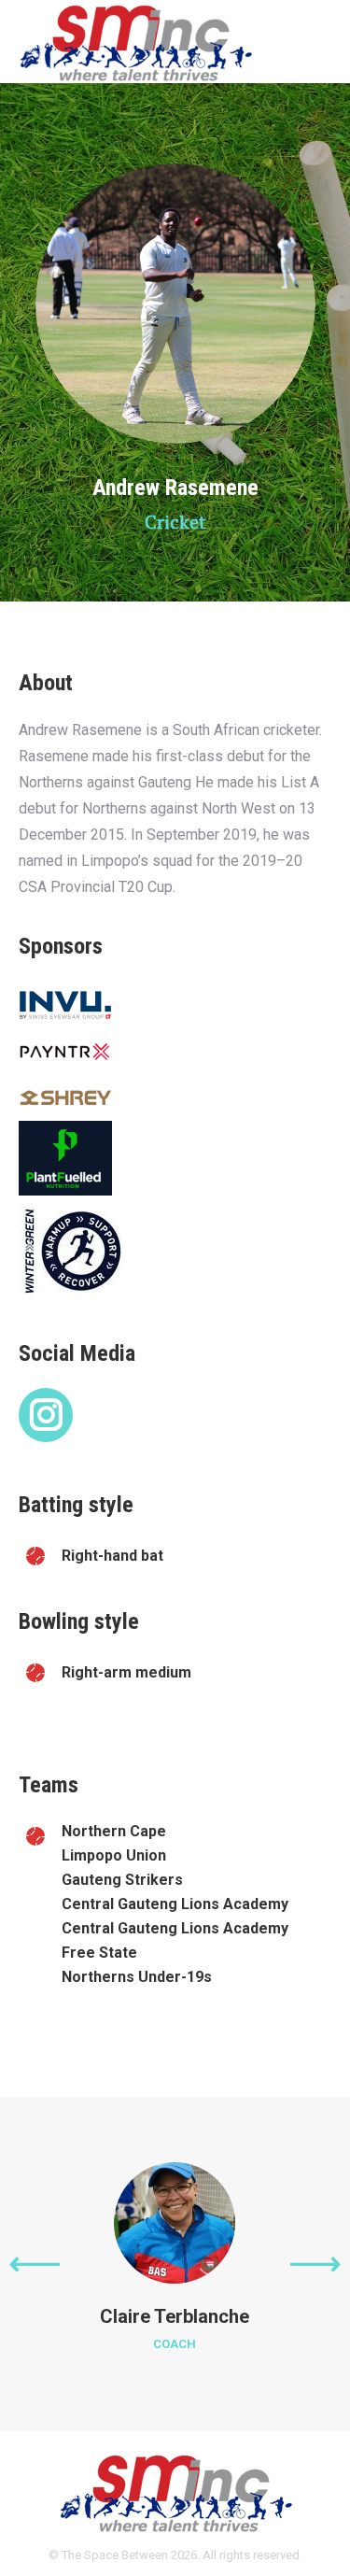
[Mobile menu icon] (320, 42)
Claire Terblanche (175, 2316)
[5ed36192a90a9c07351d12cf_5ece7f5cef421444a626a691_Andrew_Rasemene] (175, 304)
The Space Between (115, 2555)
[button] (35, 2264)
